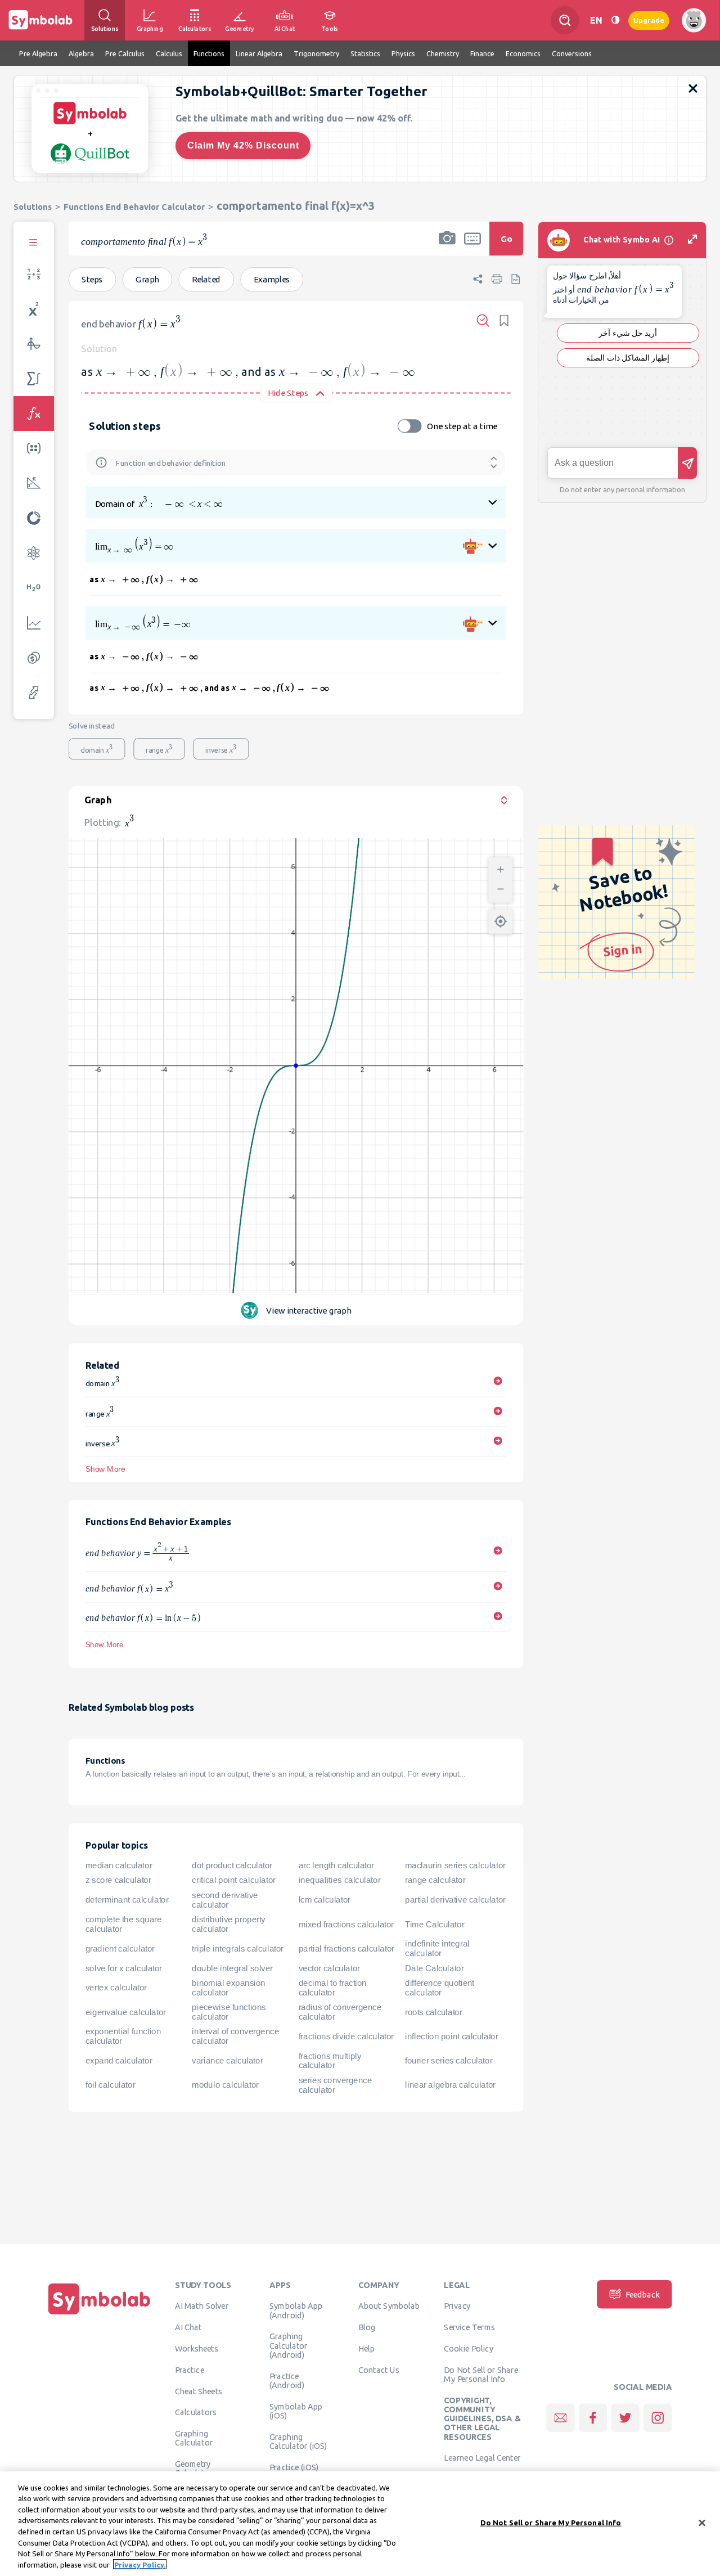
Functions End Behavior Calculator (134, 207)
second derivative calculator (225, 1900)
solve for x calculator (124, 1968)
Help (366, 2349)
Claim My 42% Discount (243, 145)
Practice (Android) (287, 2380)
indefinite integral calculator (437, 1948)
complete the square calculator (123, 1924)
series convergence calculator (336, 2085)
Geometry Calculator (194, 2469)
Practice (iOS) (294, 2467)
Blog (367, 2327)
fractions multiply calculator (330, 2061)
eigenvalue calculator (126, 2012)
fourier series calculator (449, 2061)
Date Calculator (434, 1968)
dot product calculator (232, 1865)
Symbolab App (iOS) (296, 2411)
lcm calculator (325, 1900)
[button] (447, 246)
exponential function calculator (123, 2036)
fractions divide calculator (346, 2036)
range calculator (435, 1881)
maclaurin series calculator (455, 1865)
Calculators (196, 2412)
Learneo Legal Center (482, 2458)
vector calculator (329, 1968)
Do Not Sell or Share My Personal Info (481, 2374)
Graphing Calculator (194, 2438)
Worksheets (197, 2349)
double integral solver (232, 1968)
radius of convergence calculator (340, 2012)
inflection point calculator (451, 2036)
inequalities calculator (340, 1881)
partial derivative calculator (455, 1900)
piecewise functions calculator (229, 2012)
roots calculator (434, 2012)
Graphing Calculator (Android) (289, 2346)
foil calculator (110, 2085)
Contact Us (379, 2370)
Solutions (33, 207)
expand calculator (119, 2061)
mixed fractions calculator (346, 1925)
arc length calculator (336, 1865)
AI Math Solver (202, 2306)
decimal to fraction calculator (333, 1988)
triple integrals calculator (238, 1949)
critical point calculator (234, 1881)
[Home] (100, 2314)
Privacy (457, 2306)
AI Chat (188, 2327)
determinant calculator (127, 1900)
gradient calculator (120, 1949)
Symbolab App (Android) (296, 2310)
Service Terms (469, 2327)
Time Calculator (435, 1925)
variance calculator (227, 2061)
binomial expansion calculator (229, 1988)
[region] (360, 2524)
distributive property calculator (229, 1924)
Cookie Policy (468, 2349)
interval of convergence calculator (235, 2036)
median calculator (119, 1865)
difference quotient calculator (440, 1988)
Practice (190, 2370)
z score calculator (118, 1881)
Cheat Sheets (199, 2391)
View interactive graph (309, 1311)
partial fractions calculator (346, 1949)
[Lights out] (615, 20)
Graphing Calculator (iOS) (298, 2441)
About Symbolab (389, 2306)
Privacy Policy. (140, 2564)
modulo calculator (225, 2085)
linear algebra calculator (450, 2085)
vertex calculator (116, 1988)
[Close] (702, 2523)
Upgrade (649, 20)
